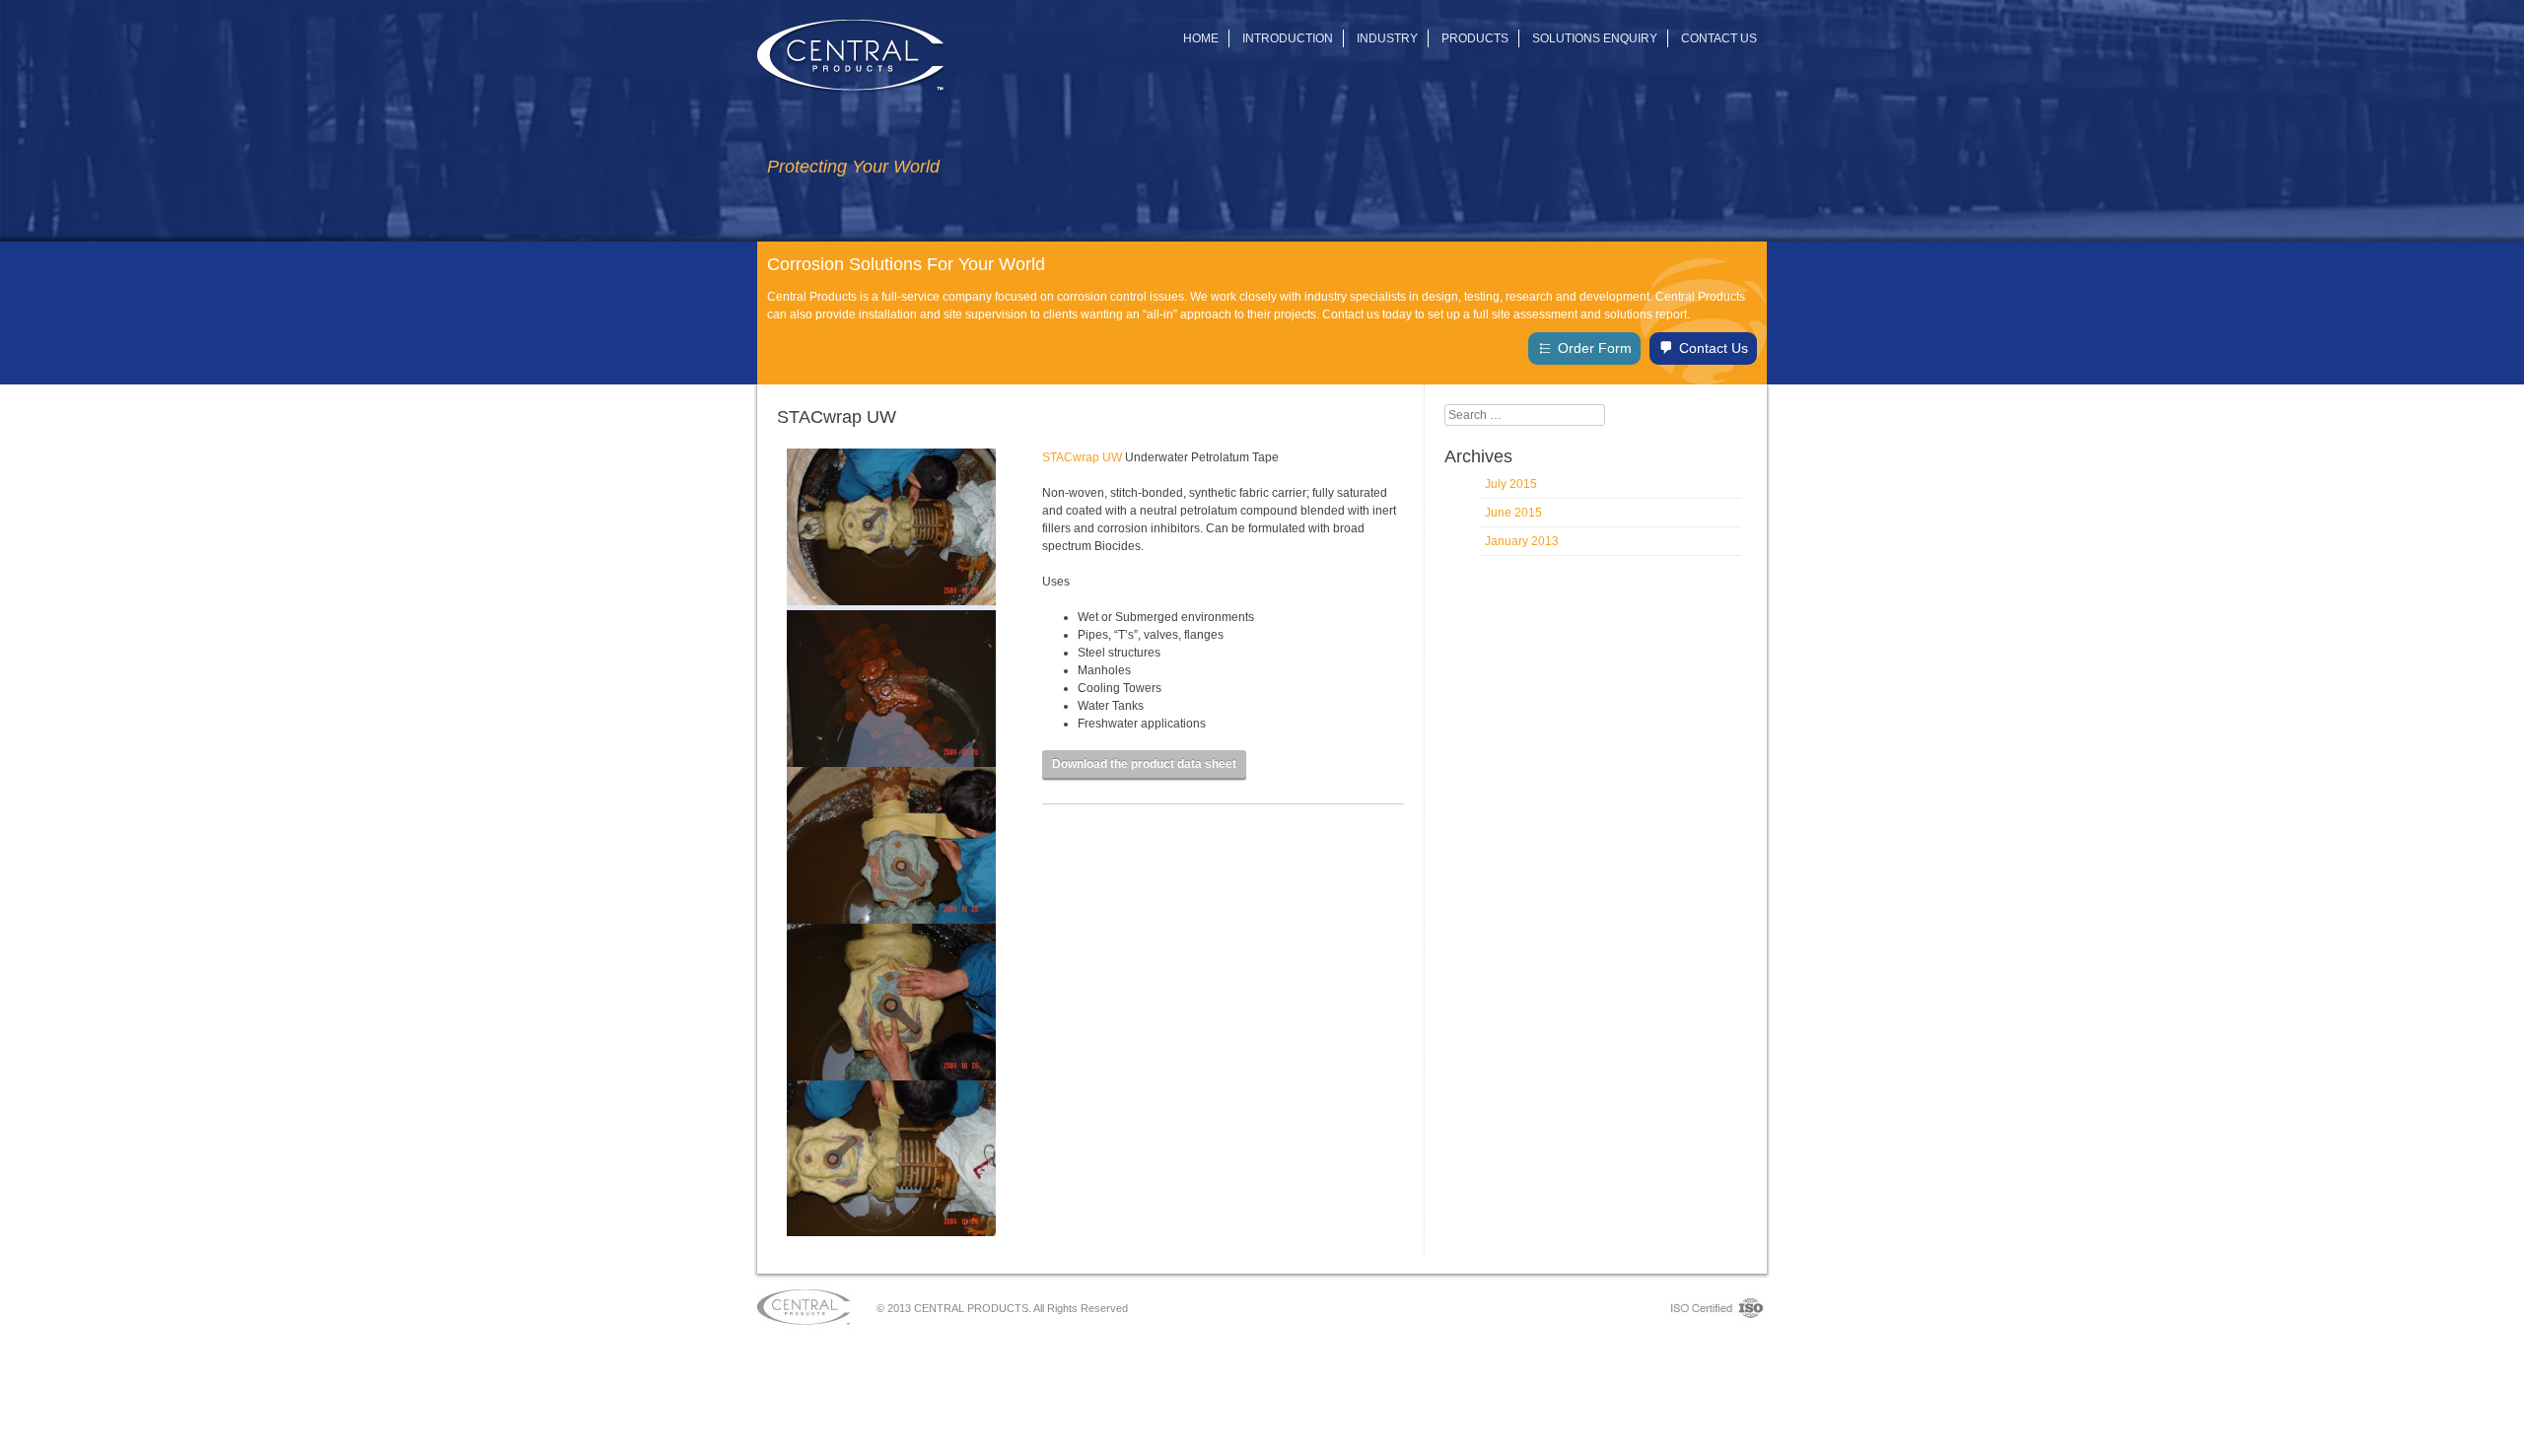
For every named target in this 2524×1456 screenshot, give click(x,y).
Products (1475, 38)
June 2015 (1513, 513)
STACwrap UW (1082, 457)
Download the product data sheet (1144, 764)
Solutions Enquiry (1595, 38)
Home (1201, 38)
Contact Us (1719, 38)
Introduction (1288, 38)
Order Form (1595, 348)
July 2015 (1511, 484)
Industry (1387, 38)
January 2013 (1522, 541)
